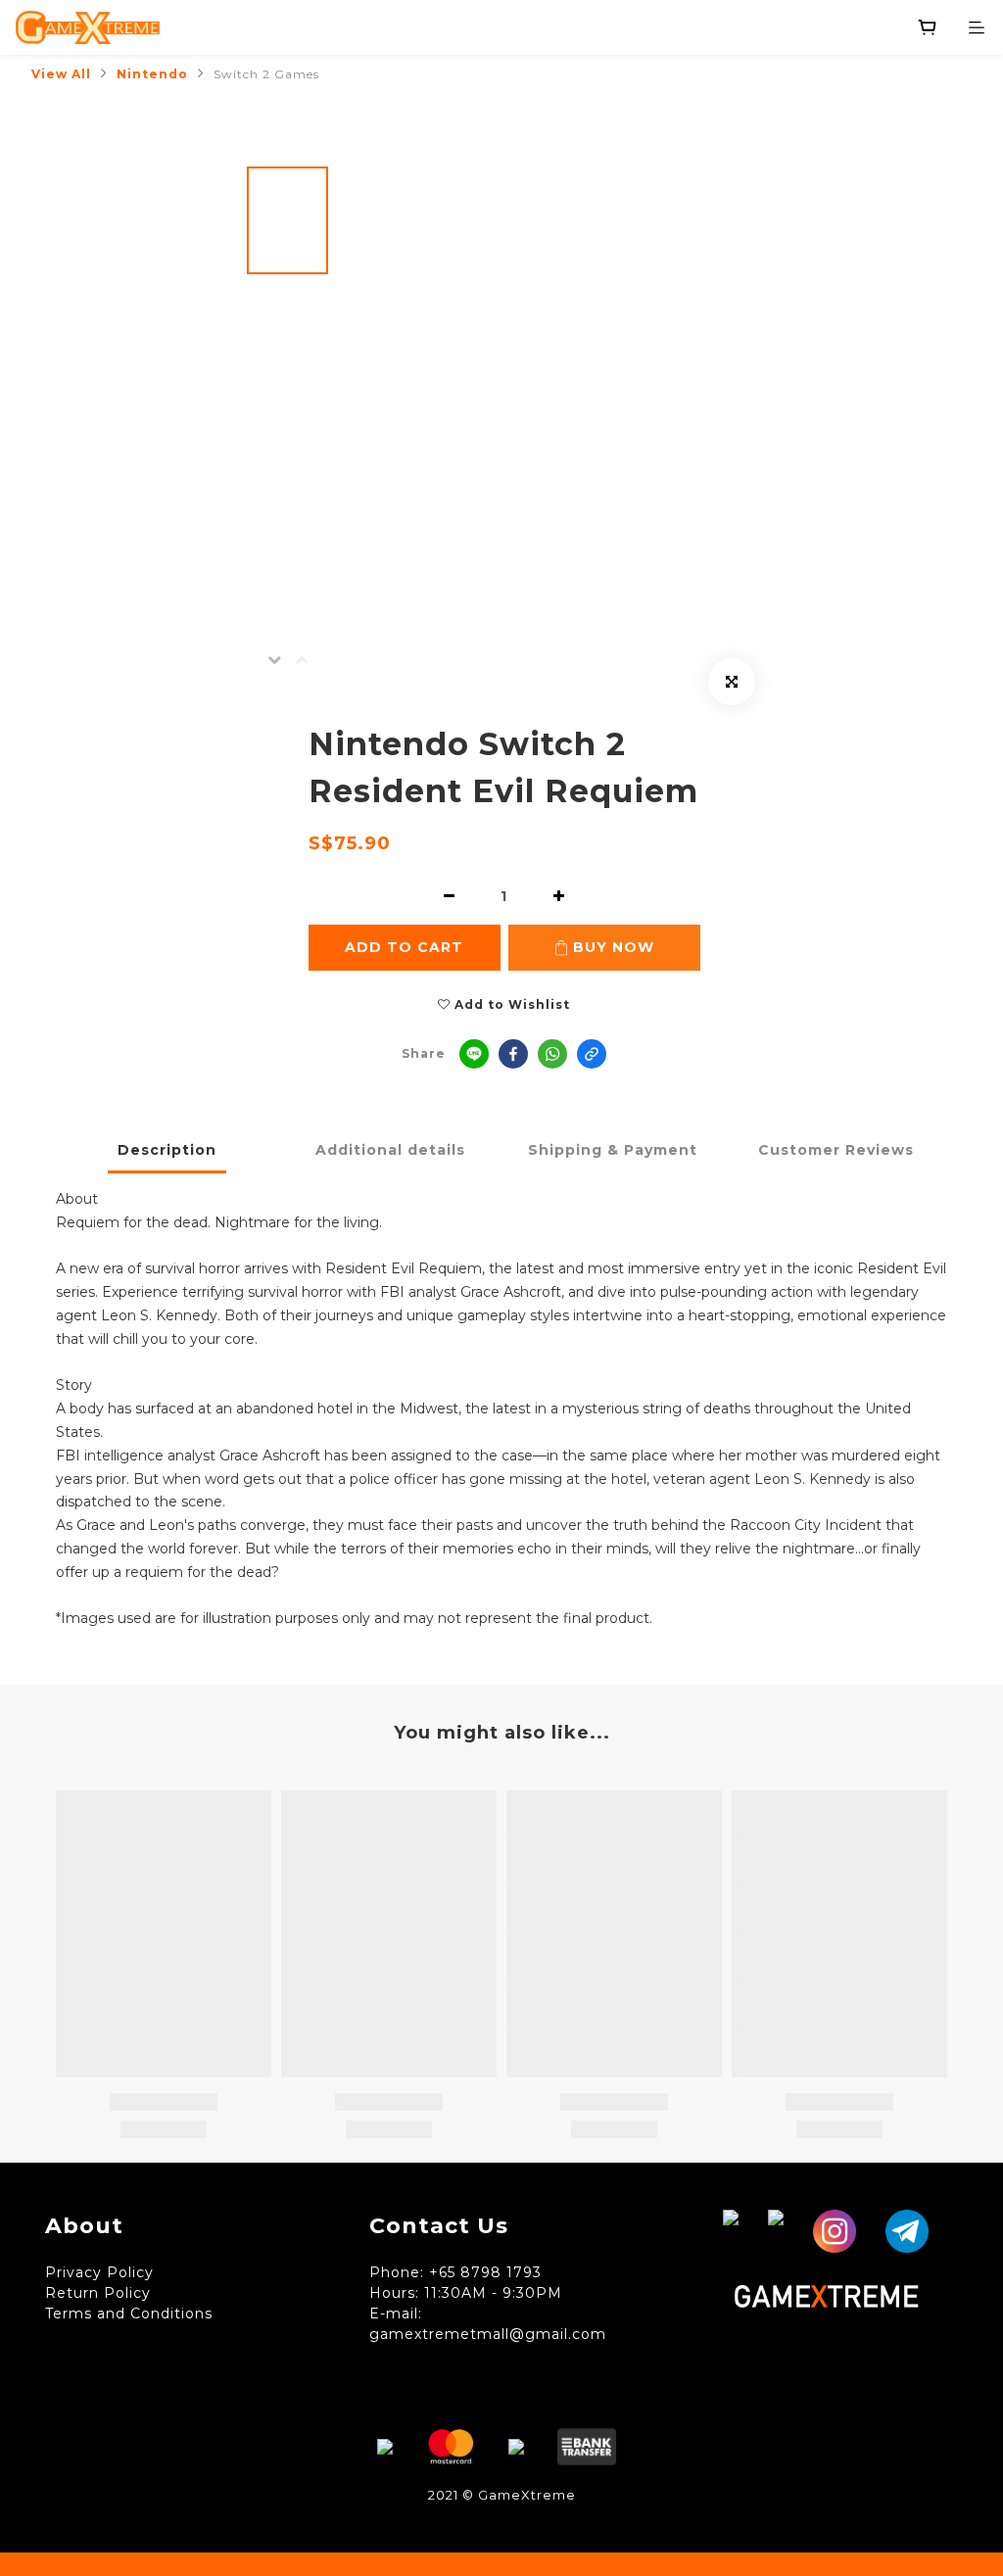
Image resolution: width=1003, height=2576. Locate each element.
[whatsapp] (552, 1054)
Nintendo (152, 74)
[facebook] (513, 1054)
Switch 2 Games (266, 74)
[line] (474, 1054)
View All (61, 74)
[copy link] (592, 1054)
